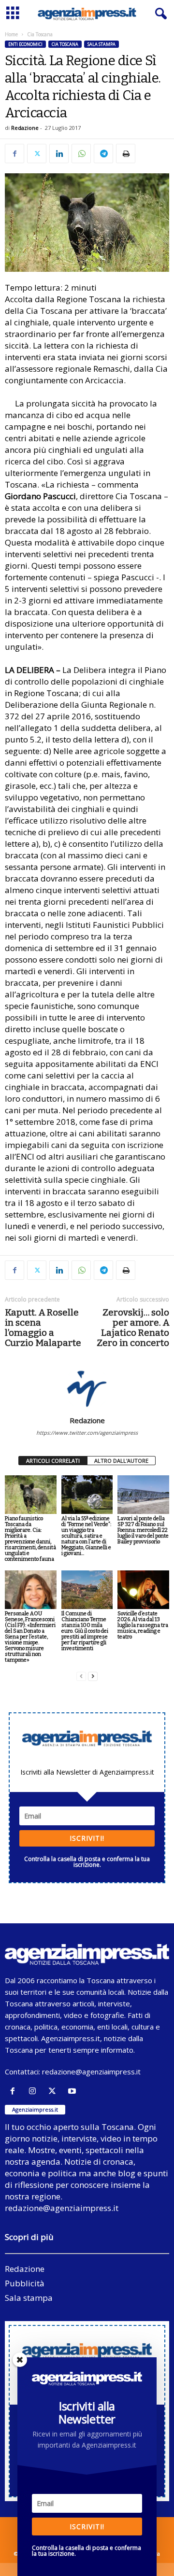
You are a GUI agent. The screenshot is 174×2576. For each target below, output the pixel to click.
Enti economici (25, 44)
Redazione (25, 128)
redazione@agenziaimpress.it (91, 2072)
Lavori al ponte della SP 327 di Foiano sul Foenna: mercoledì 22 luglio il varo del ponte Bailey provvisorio (143, 1530)
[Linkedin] (59, 154)
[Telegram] (103, 154)
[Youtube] (73, 2091)
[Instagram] (35, 2091)
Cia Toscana (65, 44)
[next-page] (93, 1676)
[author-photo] (87, 1388)
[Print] (126, 154)
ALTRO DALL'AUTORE (121, 1461)
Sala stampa (101, 44)
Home (11, 34)
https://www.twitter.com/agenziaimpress (87, 1433)
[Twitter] (37, 154)
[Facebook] (14, 154)
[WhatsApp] (81, 154)
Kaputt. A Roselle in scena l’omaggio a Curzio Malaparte (43, 1328)
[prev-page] (81, 1676)
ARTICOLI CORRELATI (53, 1461)
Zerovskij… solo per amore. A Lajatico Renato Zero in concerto (133, 1328)
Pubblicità (25, 2283)
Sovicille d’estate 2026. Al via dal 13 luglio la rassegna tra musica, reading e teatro (143, 1625)
